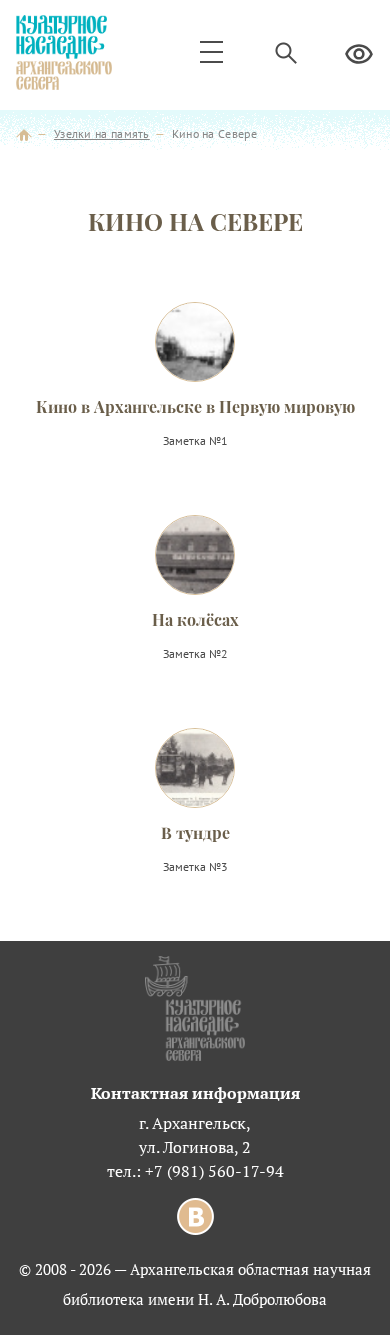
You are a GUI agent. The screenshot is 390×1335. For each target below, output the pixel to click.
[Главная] (24, 133)
